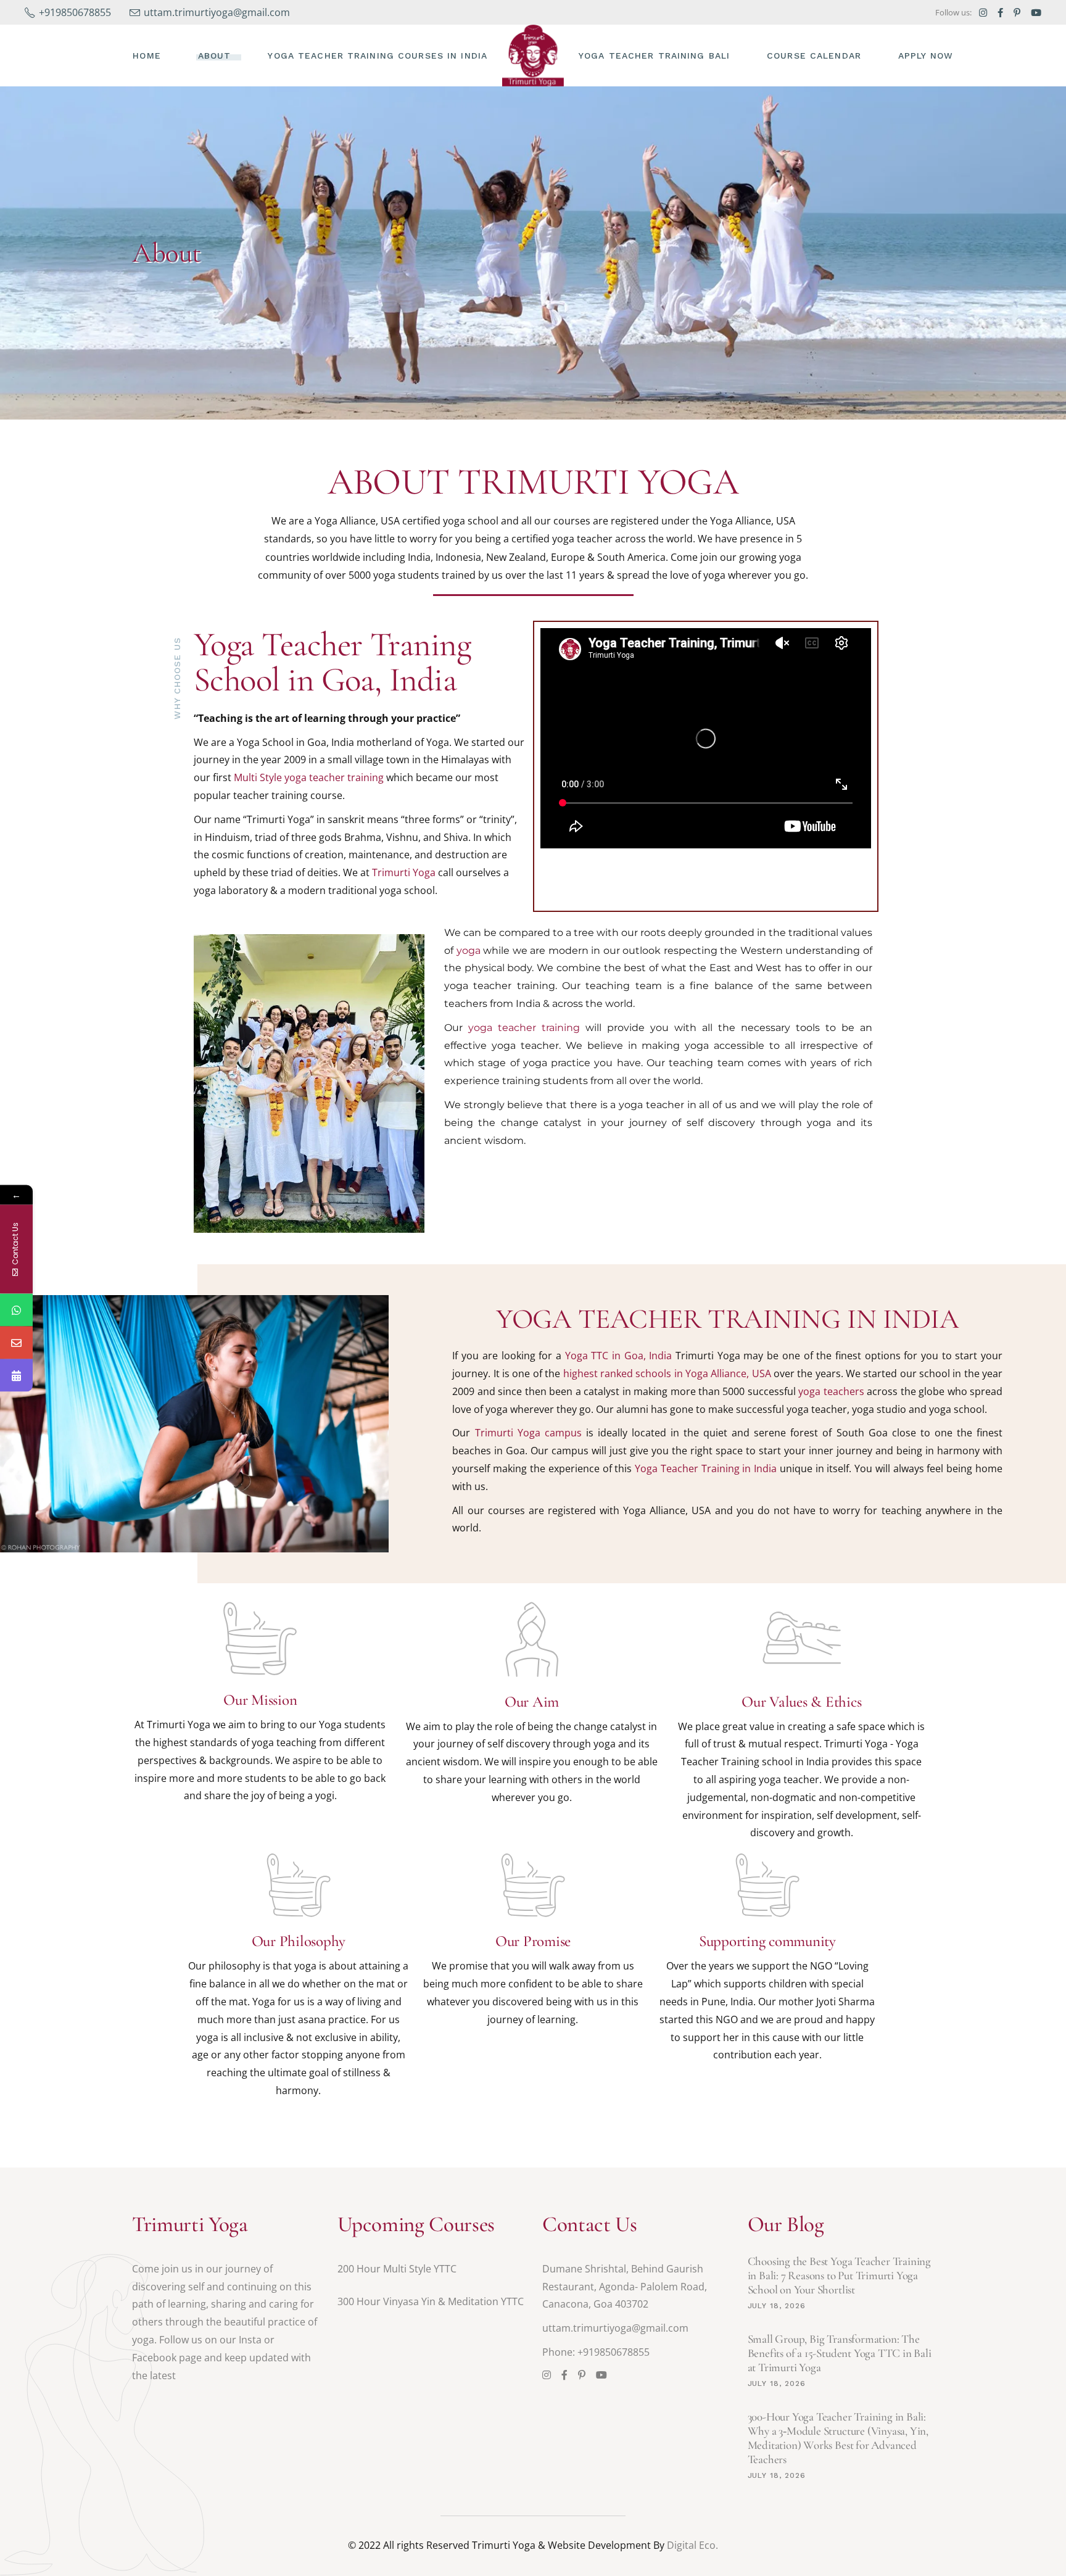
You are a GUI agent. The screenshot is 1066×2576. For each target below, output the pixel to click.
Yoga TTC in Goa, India (619, 1356)
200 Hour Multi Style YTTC (397, 2269)
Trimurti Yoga (404, 872)
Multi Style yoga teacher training (309, 777)
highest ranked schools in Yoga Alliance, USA (667, 1373)
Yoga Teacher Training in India (706, 1468)
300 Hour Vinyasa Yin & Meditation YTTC (431, 2301)
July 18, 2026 (777, 2306)
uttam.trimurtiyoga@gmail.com (615, 2328)
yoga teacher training (524, 1028)
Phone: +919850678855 (596, 2352)
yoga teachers (831, 1391)
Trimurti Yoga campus (528, 1433)
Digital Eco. (692, 2545)
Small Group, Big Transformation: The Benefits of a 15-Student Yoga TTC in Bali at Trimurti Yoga (840, 2353)
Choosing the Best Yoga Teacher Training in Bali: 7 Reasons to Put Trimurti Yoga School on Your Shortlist (840, 2275)
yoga (469, 950)
